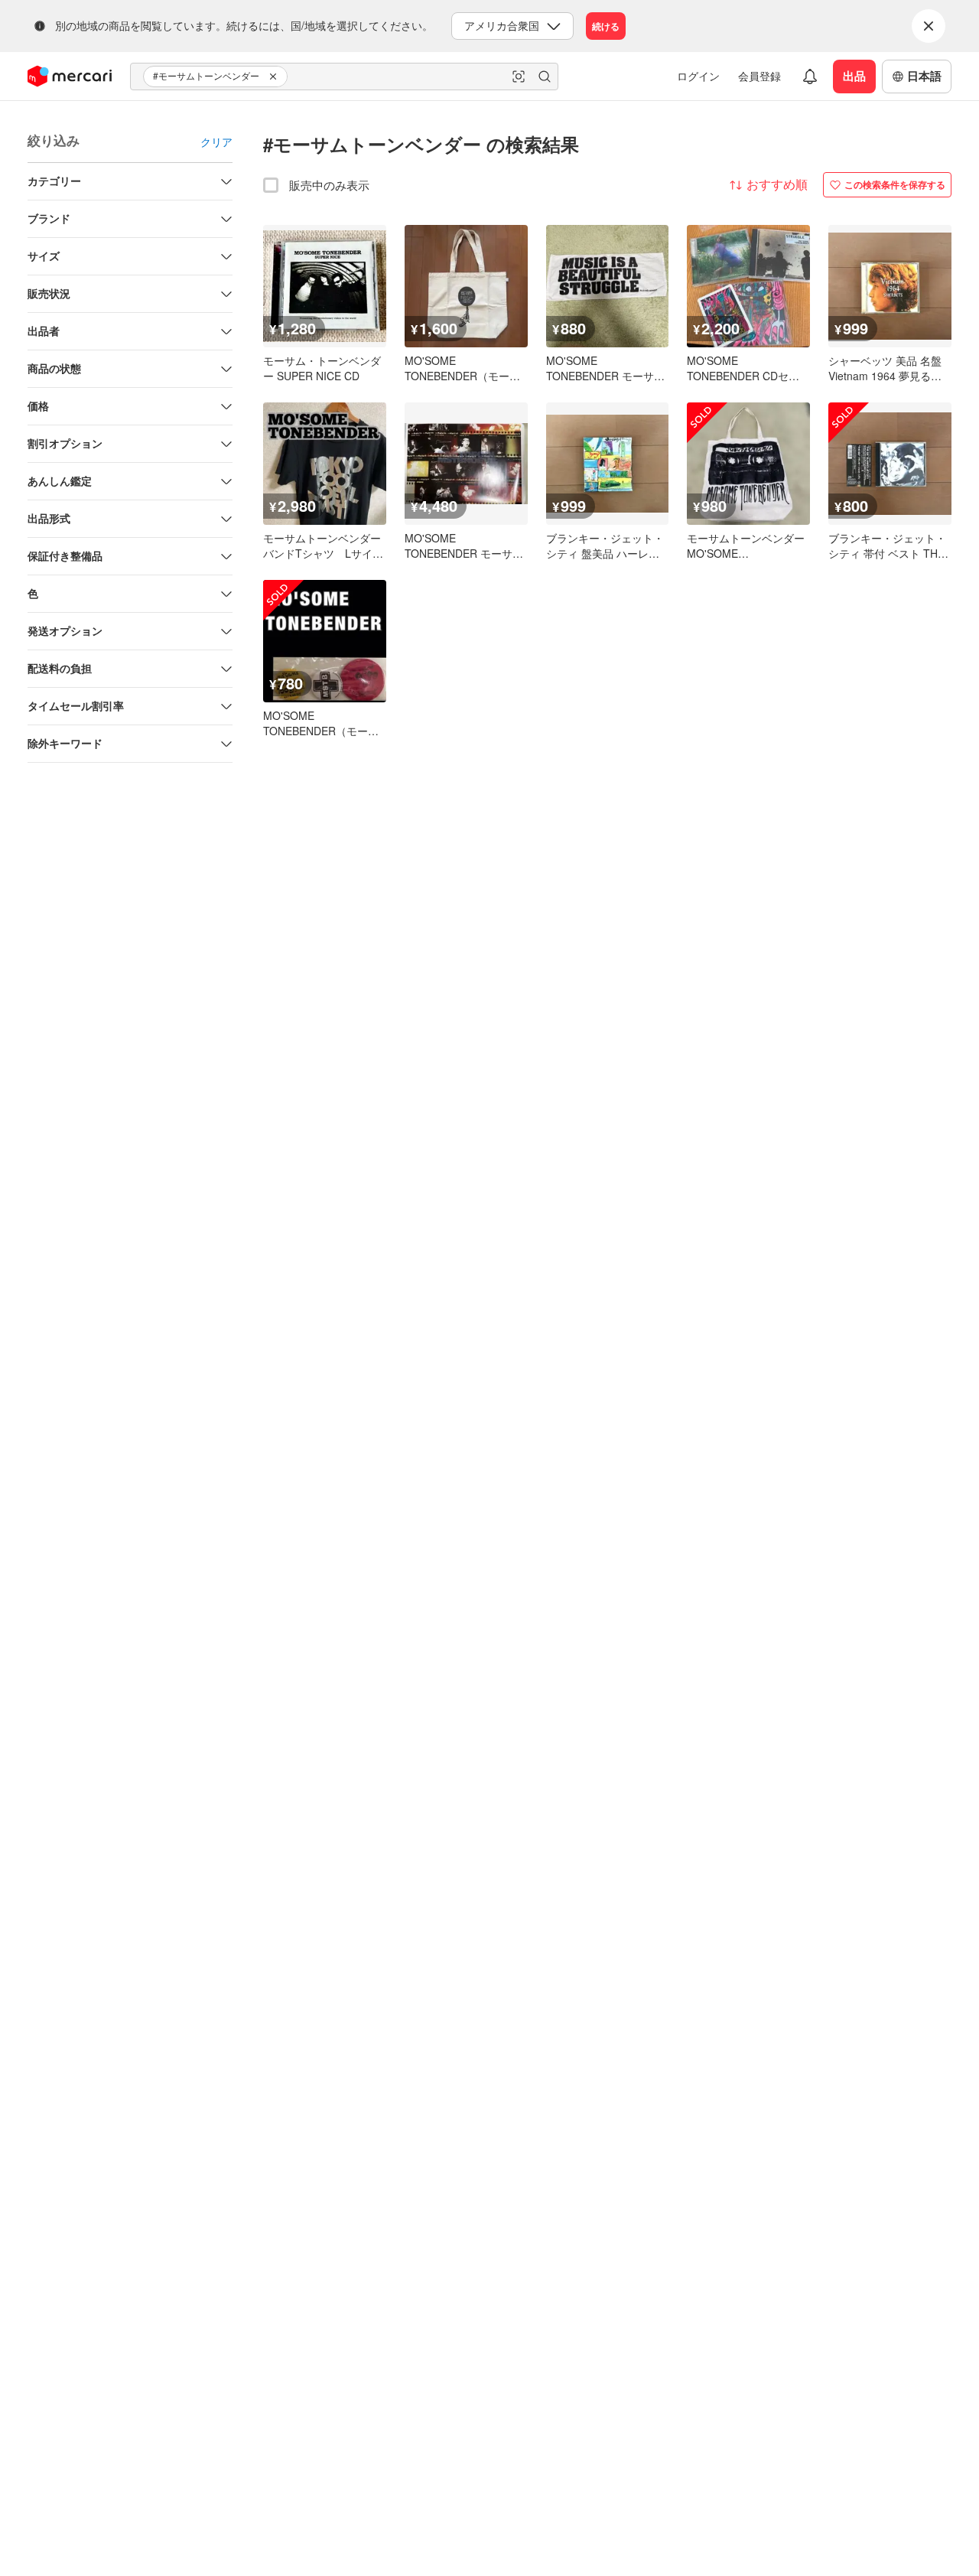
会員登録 (759, 76)
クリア (216, 142)
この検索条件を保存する (895, 184)
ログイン (698, 76)
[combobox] (344, 77)
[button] (275, 77)
